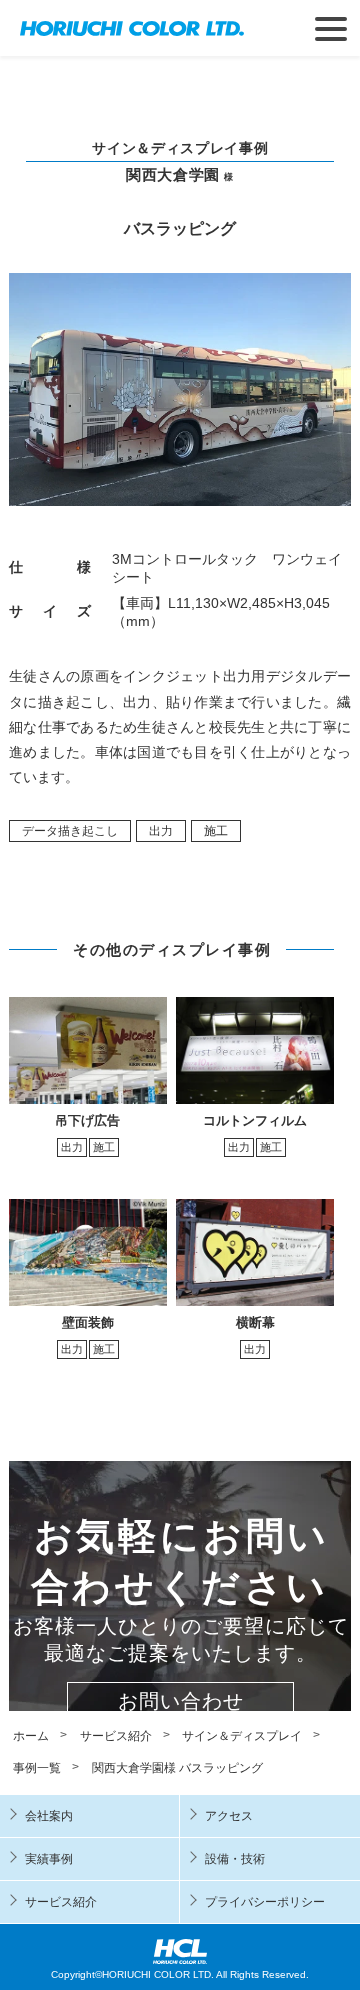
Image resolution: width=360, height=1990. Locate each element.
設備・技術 (235, 1859)
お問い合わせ (181, 1701)
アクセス (229, 1816)
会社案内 (49, 1816)
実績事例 (49, 1859)
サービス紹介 (61, 1902)
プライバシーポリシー (265, 1902)
